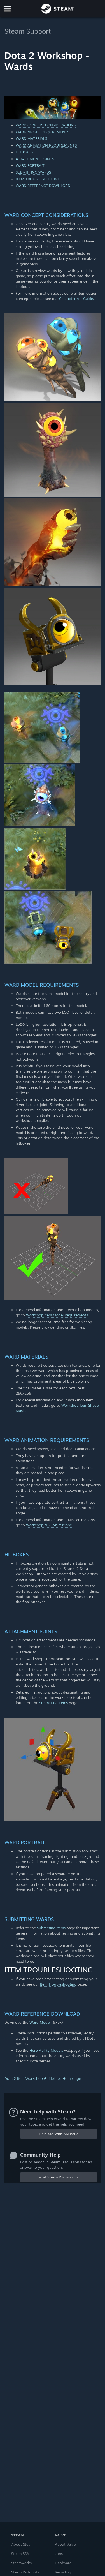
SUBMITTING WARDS (33, 172)
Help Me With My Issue (59, 2134)
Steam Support (28, 31)
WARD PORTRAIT (30, 165)
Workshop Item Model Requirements (57, 1315)
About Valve (65, 2544)
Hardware (63, 2563)
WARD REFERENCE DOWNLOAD (43, 186)
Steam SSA (20, 2554)
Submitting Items (53, 1703)
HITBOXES (24, 152)
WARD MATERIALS (31, 138)
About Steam (22, 2544)
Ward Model (40, 2022)
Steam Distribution (27, 2572)
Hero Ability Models (46, 2050)
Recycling (63, 2572)
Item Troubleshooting (58, 1984)
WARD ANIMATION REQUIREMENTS (46, 145)
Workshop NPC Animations (49, 1525)
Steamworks (21, 2563)
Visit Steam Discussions (59, 2177)
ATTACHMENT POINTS (35, 159)
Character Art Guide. (77, 299)
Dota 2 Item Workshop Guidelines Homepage (43, 2078)
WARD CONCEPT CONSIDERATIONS (46, 125)
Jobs (59, 2554)
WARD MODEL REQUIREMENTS (42, 132)
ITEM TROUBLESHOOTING (38, 179)
